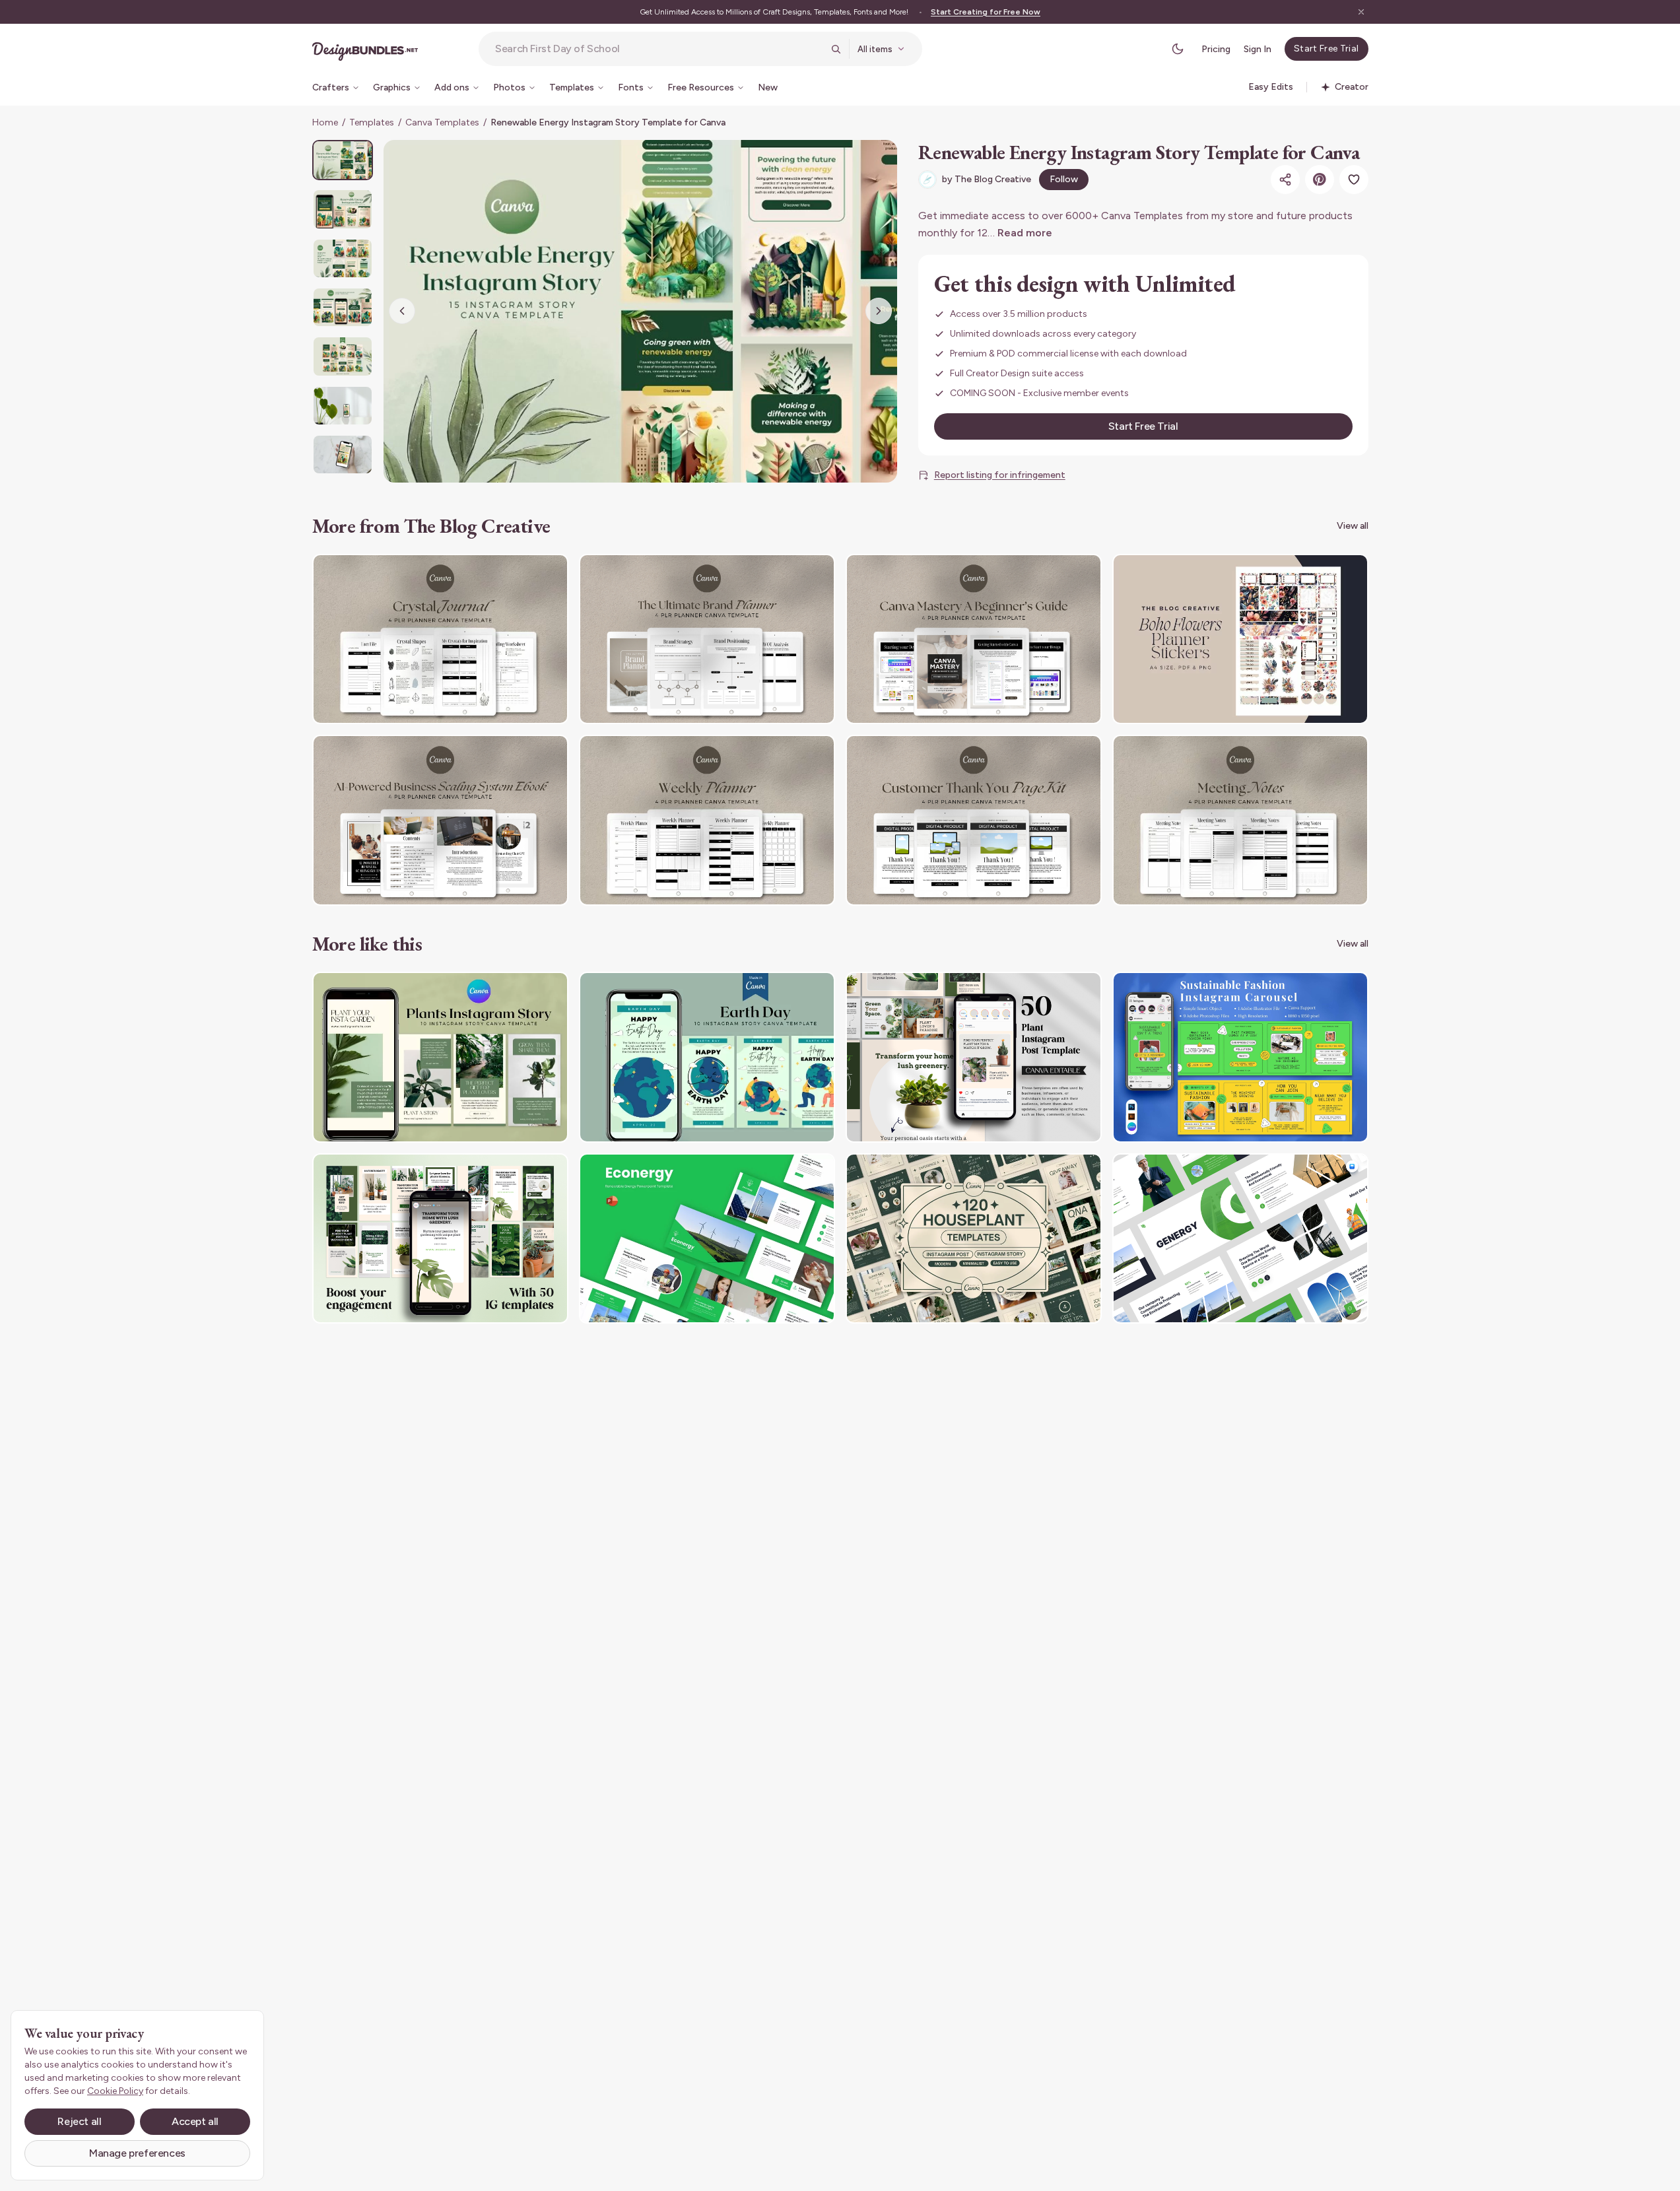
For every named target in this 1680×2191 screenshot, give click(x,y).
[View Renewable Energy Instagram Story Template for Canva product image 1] (343, 160)
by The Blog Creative (987, 179)
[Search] (836, 49)
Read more (1025, 233)
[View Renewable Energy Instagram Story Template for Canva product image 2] (343, 209)
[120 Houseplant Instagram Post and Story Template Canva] (974, 1239)
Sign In (1258, 49)
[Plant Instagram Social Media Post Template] (974, 1057)
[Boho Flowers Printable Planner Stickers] (1240, 639)
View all (1353, 526)
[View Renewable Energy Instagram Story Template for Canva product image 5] (343, 356)
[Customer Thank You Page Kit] (974, 820)
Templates (372, 122)
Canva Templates (442, 122)
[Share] (1285, 180)
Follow (1064, 179)
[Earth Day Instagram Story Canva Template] (707, 1057)
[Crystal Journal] (440, 639)
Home (325, 122)
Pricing (1216, 49)
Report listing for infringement (1000, 475)
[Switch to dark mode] (1178, 49)
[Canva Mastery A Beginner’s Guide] (974, 639)
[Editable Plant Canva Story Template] (440, 1239)
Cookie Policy (115, 2091)
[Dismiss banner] (1361, 12)
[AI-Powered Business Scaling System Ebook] (440, 820)
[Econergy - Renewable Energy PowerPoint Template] (707, 1239)
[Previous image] (402, 311)
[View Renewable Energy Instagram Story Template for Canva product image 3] (343, 258)
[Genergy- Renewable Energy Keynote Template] (1240, 1239)
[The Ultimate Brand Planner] (707, 639)
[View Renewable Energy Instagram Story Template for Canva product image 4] (343, 307)
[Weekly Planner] (707, 820)
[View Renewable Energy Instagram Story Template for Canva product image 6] (343, 406)
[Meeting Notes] (1240, 820)
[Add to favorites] (1354, 180)
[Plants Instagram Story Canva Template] (440, 1057)
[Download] (522, 572)
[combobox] (659, 49)
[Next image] (879, 311)
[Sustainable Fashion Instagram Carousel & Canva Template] (1240, 1057)
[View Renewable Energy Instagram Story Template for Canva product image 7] (343, 455)
